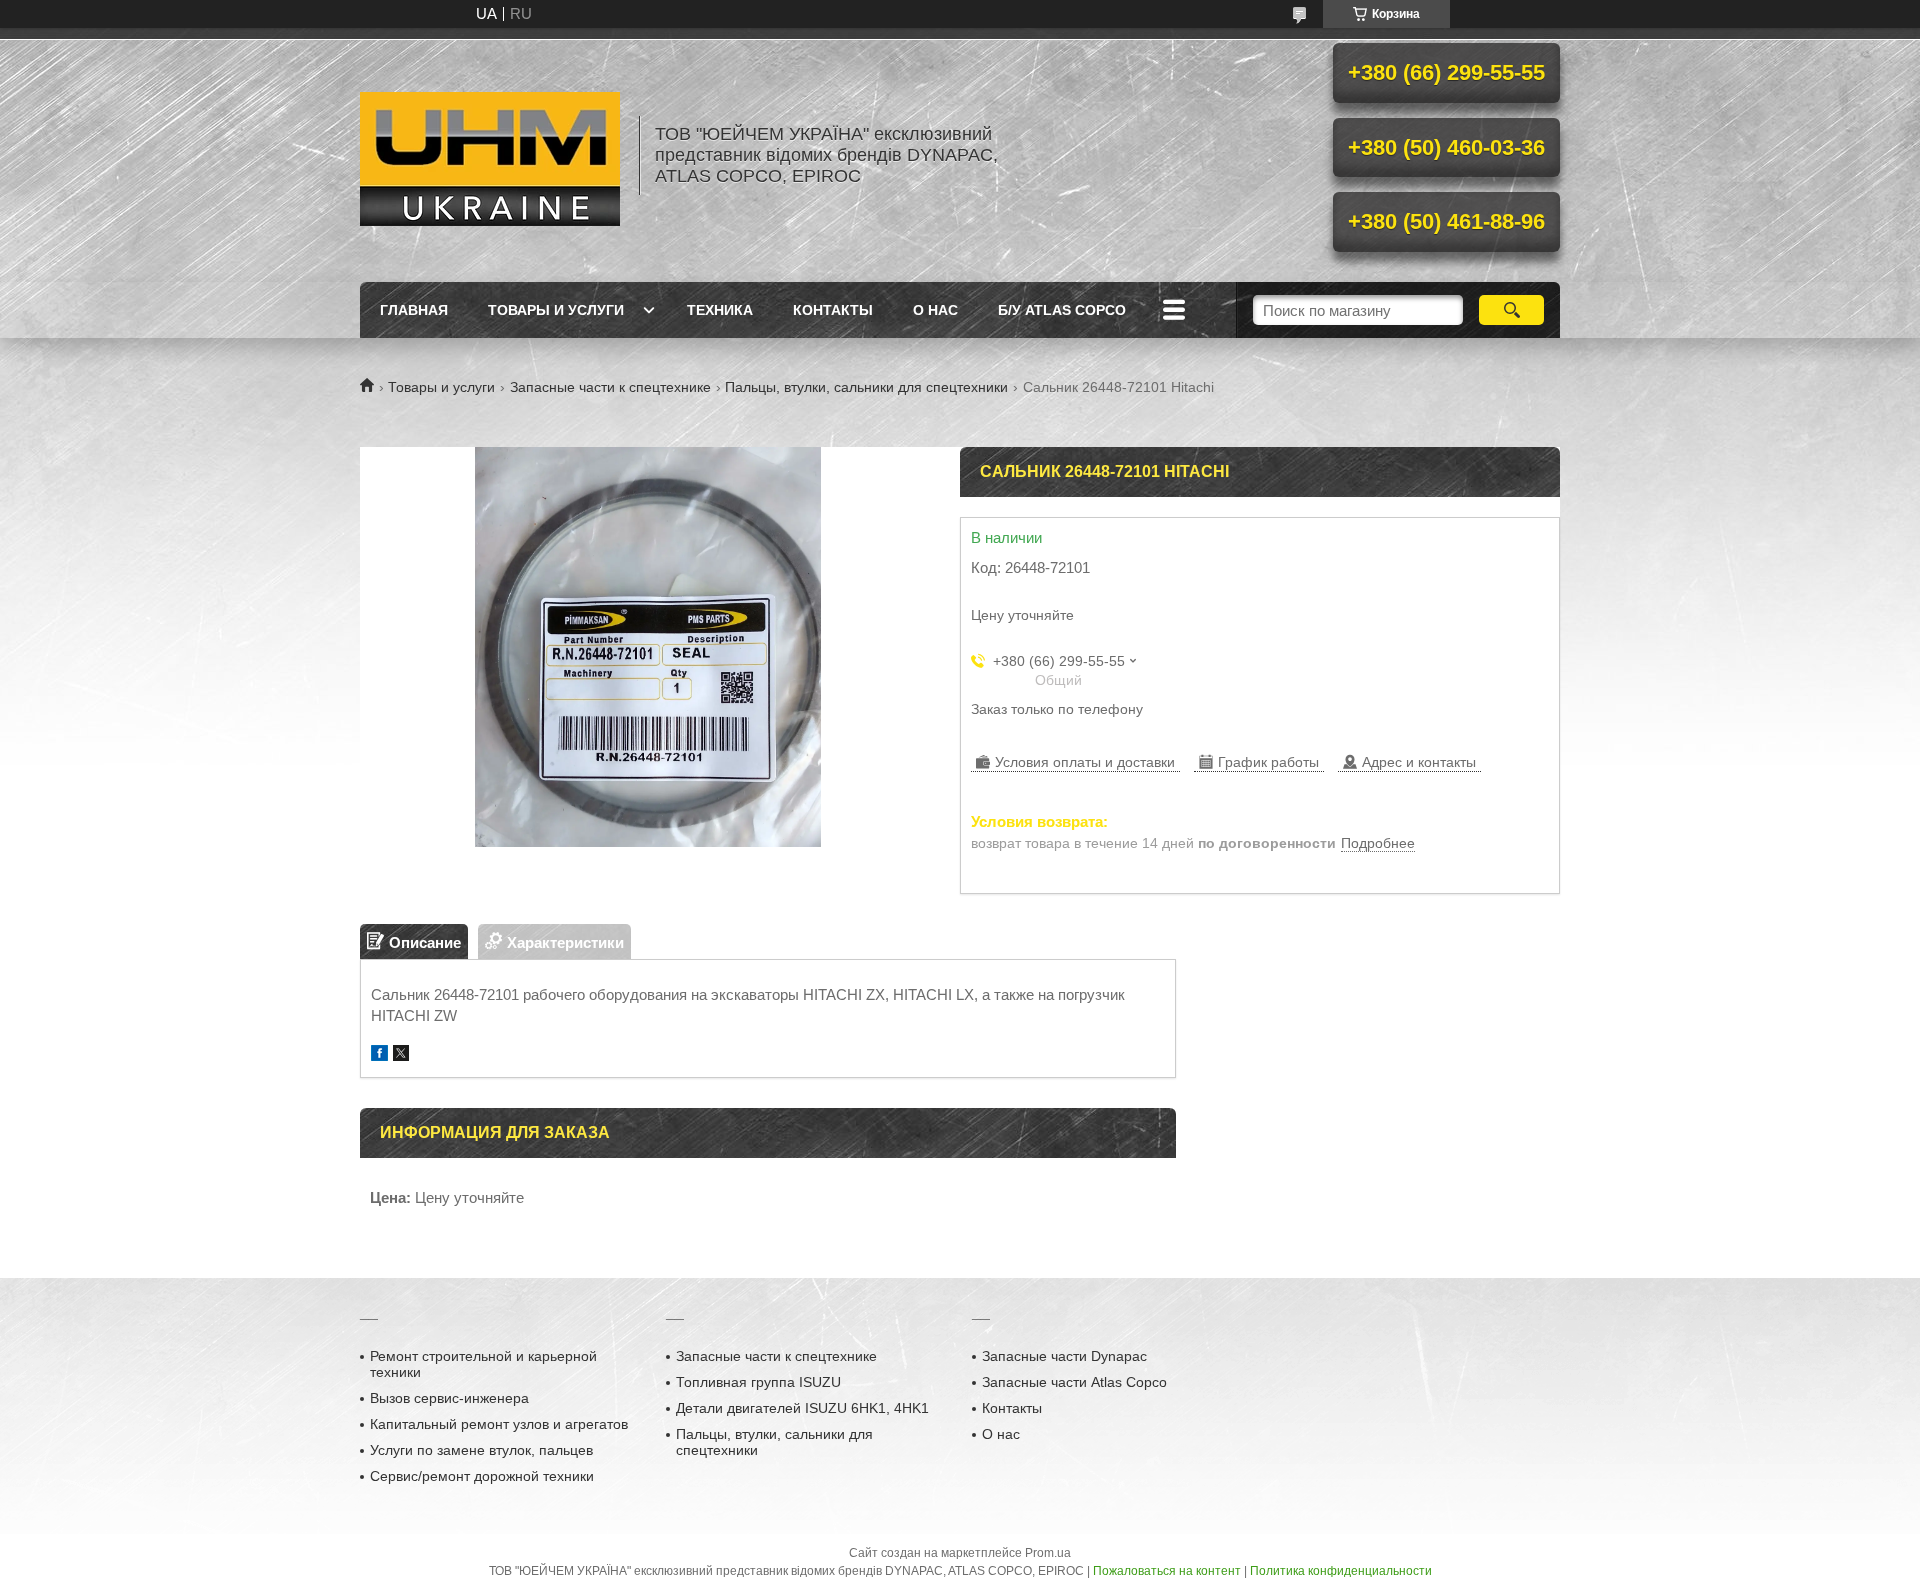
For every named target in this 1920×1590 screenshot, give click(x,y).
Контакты (833, 310)
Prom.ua (1048, 1553)
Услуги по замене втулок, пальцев (481, 1450)
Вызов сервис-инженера (449, 1398)
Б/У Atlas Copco (1062, 310)
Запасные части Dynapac (1064, 1356)
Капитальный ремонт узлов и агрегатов (499, 1424)
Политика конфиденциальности (1341, 1571)
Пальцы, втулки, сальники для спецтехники (866, 387)
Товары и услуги (556, 310)
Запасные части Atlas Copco (1074, 1382)
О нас (935, 310)
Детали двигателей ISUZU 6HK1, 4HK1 (802, 1408)
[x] (401, 1055)
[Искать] (1511, 310)
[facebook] (379, 1055)
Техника (720, 310)
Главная (414, 310)
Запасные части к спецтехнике (610, 387)
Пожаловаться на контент (1167, 1571)
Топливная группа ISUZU (758, 1382)
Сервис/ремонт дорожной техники (482, 1476)
